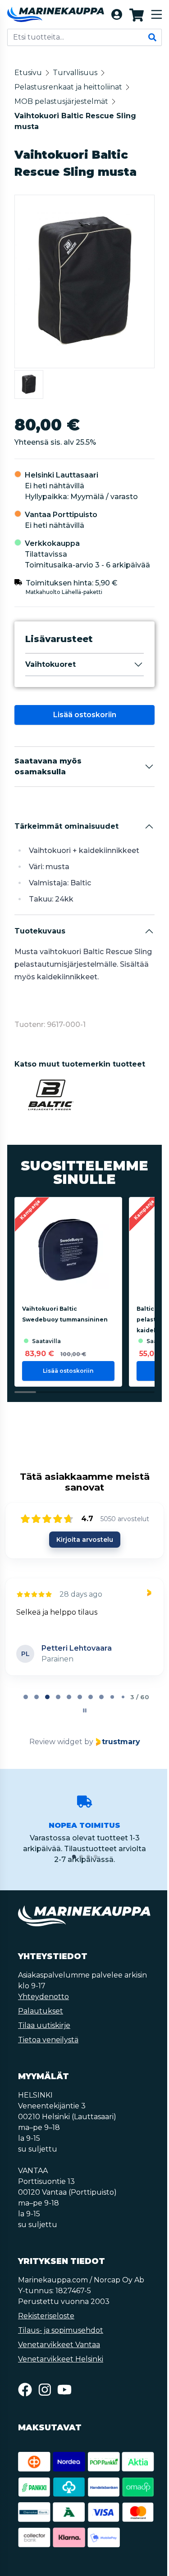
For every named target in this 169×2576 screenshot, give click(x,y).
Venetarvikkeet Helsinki (61, 2359)
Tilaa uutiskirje (44, 2025)
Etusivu (28, 73)
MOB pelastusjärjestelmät (61, 101)
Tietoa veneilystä (48, 2040)
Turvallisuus (75, 73)
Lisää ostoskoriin (85, 715)
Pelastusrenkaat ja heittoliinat (68, 87)
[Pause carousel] (85, 1710)
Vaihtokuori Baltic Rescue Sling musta (75, 121)
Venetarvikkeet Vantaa (59, 2345)
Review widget (56, 1742)
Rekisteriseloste (46, 2316)
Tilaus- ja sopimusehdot (61, 2330)
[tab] (26, 1697)
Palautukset (41, 2011)
